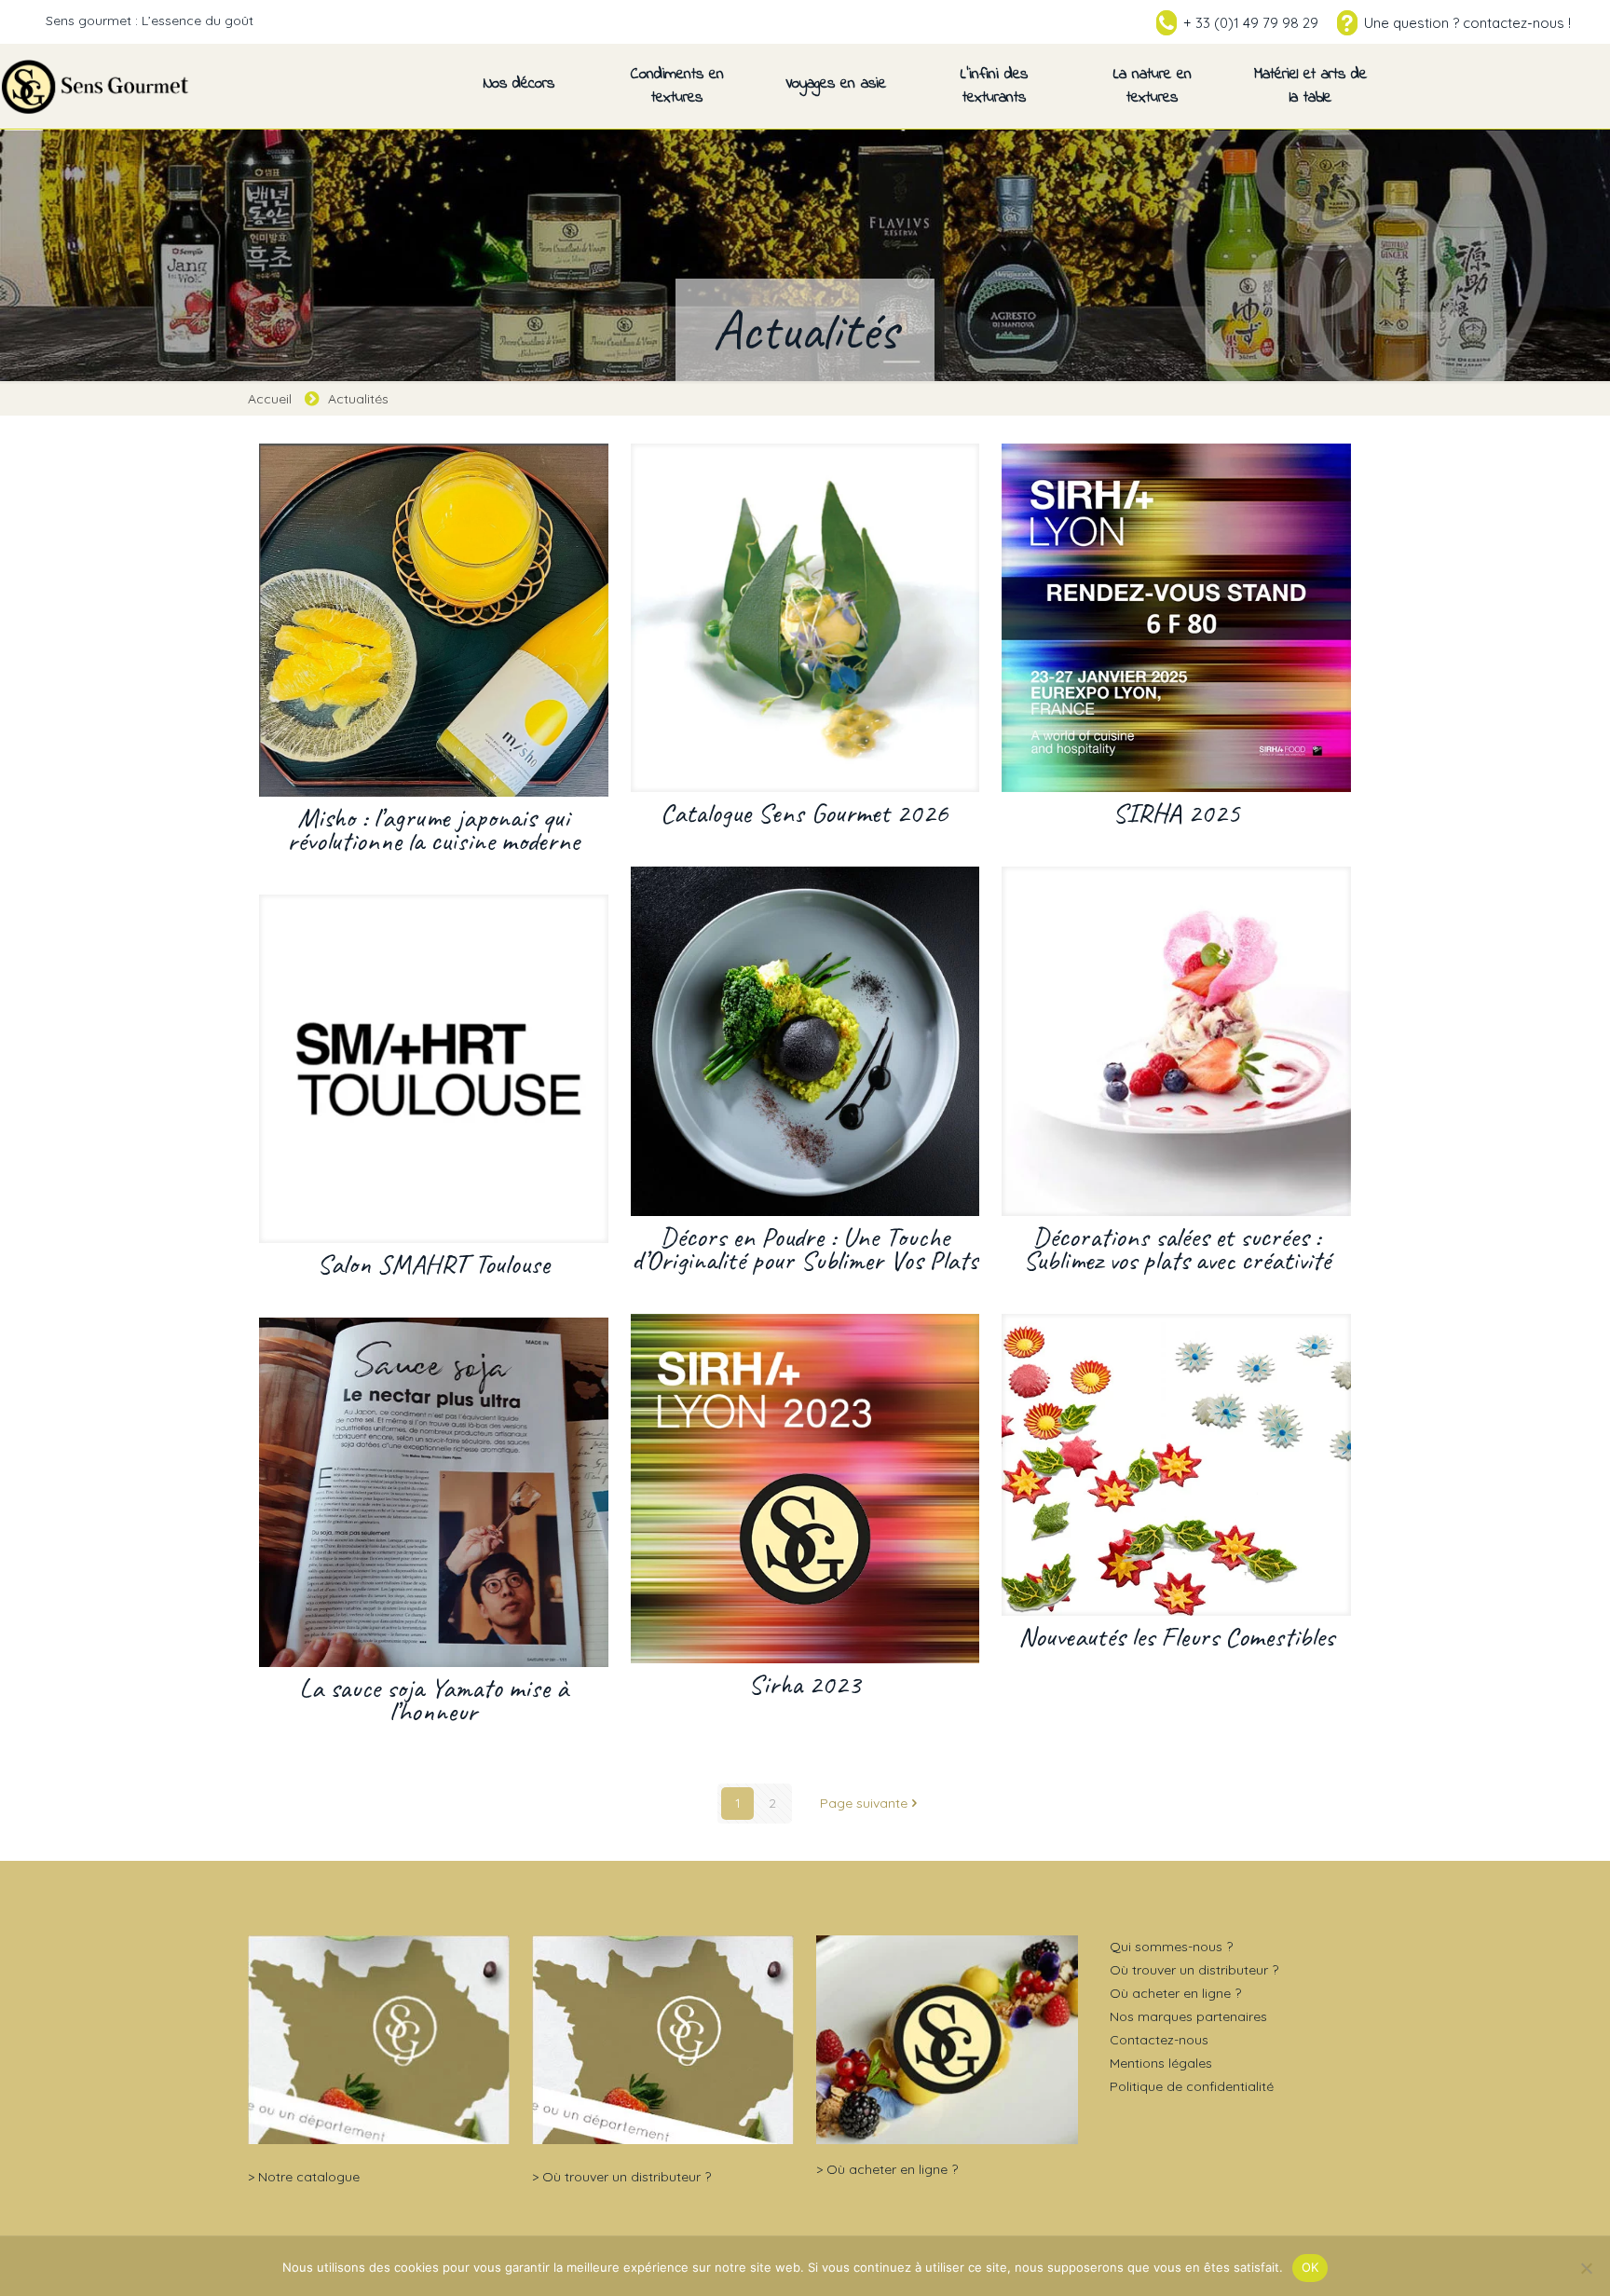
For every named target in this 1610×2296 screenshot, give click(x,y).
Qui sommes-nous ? (1171, 1947)
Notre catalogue (309, 2177)
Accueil (270, 399)
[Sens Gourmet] (96, 86)
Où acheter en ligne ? (892, 2169)
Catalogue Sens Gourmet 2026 (805, 813)
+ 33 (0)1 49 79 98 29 (1251, 23)
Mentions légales (1161, 2063)
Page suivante (864, 1803)
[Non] (1587, 2268)
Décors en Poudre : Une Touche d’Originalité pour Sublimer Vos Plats (805, 1248)
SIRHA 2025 (1176, 813)
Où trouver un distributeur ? (627, 2177)
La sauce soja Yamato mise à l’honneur (434, 1699)
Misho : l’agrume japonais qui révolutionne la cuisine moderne (433, 829)
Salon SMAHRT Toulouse (433, 1264)
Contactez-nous (1159, 2040)
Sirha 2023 (805, 1684)
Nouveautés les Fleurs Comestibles (1176, 1636)
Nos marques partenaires (1188, 2016)
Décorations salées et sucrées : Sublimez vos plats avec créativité (1177, 1248)
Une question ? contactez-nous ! (1467, 23)
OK (1310, 2267)
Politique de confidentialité (1192, 2086)
